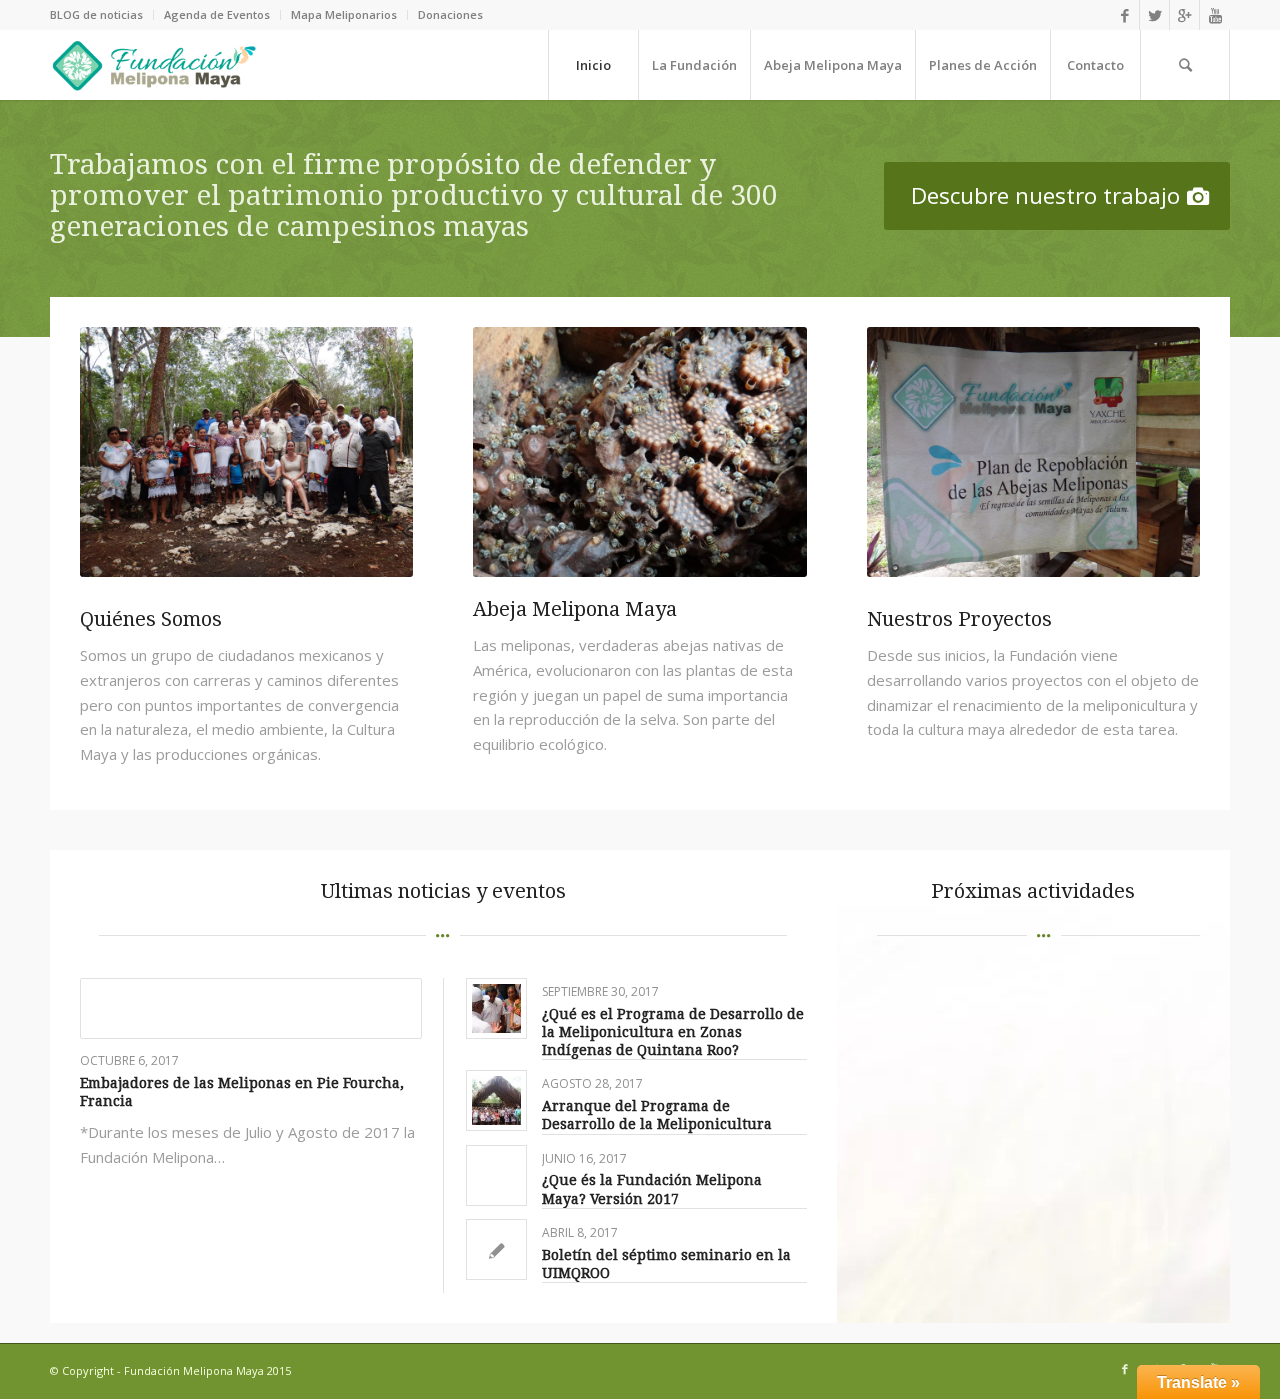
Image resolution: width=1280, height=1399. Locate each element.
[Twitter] (1154, 15)
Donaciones (450, 14)
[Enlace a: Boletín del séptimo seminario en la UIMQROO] (496, 1249)
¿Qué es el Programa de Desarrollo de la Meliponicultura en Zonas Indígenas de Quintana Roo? (673, 1032)
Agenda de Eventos (217, 14)
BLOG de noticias (96, 14)
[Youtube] (1215, 15)
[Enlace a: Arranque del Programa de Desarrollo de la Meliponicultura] (496, 1100)
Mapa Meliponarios (344, 14)
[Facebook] (1124, 15)
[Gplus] (1184, 15)
